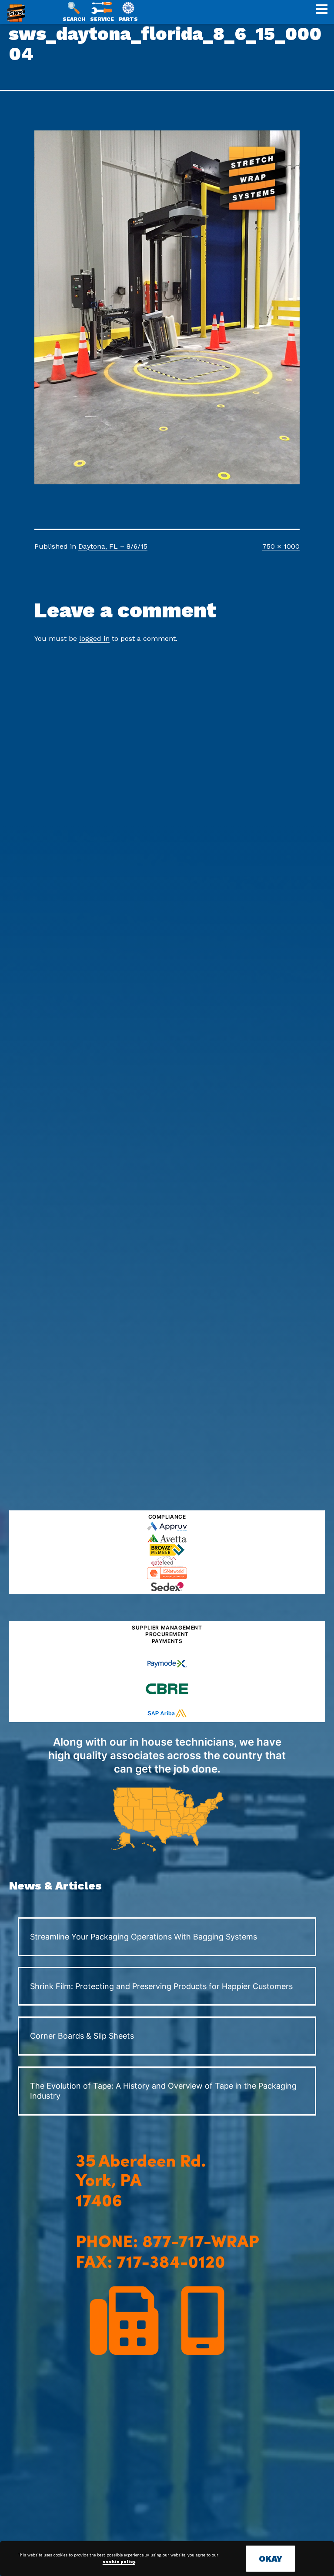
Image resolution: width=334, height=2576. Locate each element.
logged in (94, 638)
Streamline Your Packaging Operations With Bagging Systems (144, 1937)
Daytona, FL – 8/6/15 (113, 546)
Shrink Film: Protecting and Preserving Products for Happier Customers (161, 1986)
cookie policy (119, 2562)
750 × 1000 (281, 546)
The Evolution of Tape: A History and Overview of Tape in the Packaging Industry (163, 2091)
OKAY (271, 2559)
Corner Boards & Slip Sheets (82, 2036)
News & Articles (55, 1886)
